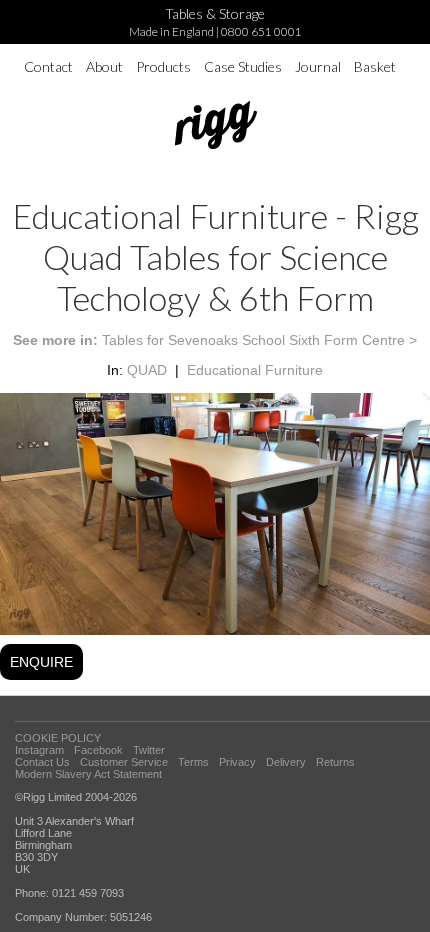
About (104, 66)
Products (163, 66)
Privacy (237, 762)
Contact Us (42, 762)
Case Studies (243, 66)
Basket (375, 66)
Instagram (39, 750)
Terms (193, 762)
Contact (48, 66)
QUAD (147, 370)
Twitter (149, 750)
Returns (335, 762)
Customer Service (124, 762)
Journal (318, 66)
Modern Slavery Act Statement (88, 774)
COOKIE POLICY (58, 738)
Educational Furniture (255, 370)
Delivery (286, 762)
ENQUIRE (41, 662)
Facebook (98, 750)
